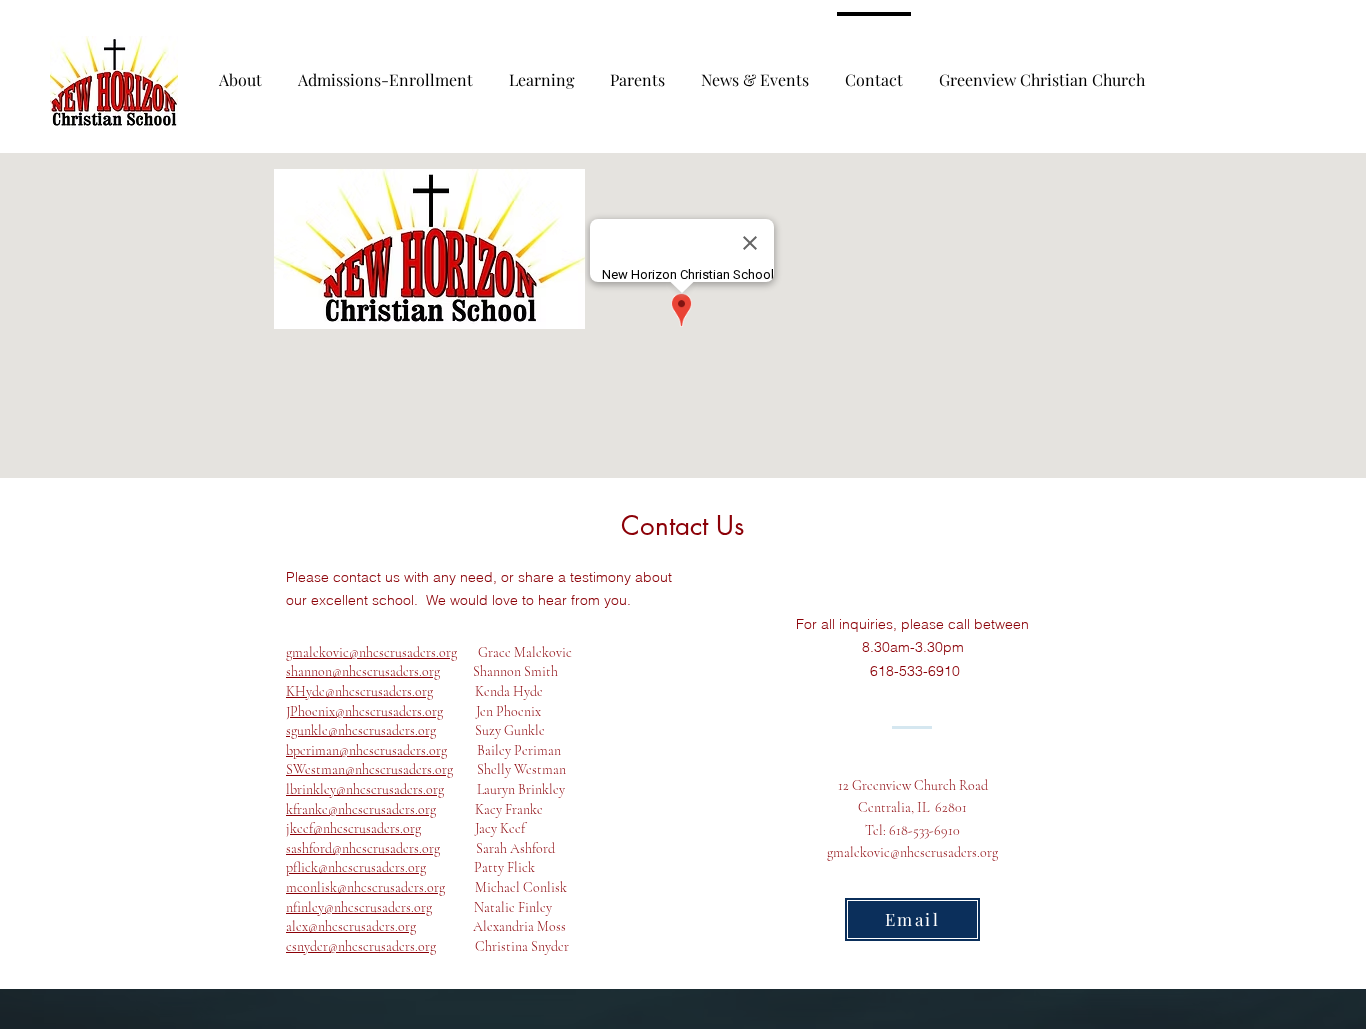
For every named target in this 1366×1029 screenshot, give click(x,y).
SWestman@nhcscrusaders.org (369, 769)
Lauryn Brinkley (504, 789)
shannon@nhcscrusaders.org (363, 671)
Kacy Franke (489, 809)
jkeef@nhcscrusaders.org (353, 828)
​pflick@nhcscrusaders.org (356, 867)
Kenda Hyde (488, 691)
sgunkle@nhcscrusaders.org (361, 730)
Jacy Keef (473, 828)
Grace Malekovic (514, 652)
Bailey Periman (429, 750)
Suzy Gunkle (490, 730)
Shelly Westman (509, 769)
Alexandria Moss (491, 926)
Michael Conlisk (506, 887)
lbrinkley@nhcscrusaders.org (365, 789)
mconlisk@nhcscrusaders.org (365, 887)
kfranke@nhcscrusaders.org (361, 809)
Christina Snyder (502, 946)
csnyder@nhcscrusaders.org (361, 946)
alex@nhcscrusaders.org (351, 926)
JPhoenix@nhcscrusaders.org (364, 711)
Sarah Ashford (497, 848)
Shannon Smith (499, 671)
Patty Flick (480, 867)
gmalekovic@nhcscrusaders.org (371, 652)
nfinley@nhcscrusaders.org (359, 907)
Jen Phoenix (492, 711)
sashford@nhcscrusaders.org (363, 848)
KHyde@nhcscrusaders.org (359, 691)
